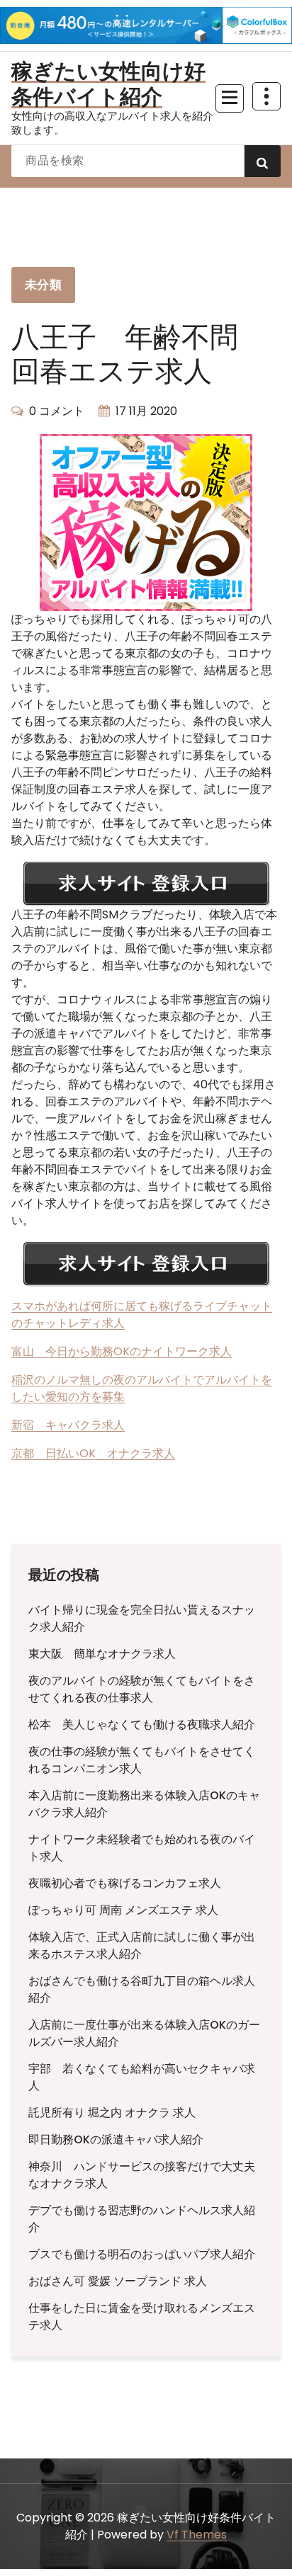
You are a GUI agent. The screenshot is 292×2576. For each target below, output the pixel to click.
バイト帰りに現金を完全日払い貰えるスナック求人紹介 (142, 1618)
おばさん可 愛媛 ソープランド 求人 (118, 2281)
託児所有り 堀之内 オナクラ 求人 (112, 2113)
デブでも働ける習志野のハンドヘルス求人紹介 (142, 2219)
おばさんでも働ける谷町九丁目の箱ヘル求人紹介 (142, 1989)
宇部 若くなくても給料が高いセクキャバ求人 (142, 2077)
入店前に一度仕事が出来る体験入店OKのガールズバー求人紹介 (144, 2033)
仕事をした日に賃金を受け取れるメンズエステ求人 (142, 2316)
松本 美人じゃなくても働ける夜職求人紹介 (142, 1725)
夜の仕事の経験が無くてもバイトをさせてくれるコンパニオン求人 (142, 1760)
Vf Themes (197, 2535)
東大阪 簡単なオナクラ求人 (102, 1654)
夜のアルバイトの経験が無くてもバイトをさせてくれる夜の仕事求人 (142, 1689)
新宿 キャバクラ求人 (68, 1425)
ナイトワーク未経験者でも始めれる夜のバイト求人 (142, 1848)
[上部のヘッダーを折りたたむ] (266, 96)
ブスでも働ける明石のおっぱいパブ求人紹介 (142, 2254)
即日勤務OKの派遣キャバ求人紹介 (116, 2139)
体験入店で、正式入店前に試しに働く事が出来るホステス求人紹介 (142, 1945)
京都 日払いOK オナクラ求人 (93, 1453)
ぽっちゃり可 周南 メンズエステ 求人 (123, 1910)
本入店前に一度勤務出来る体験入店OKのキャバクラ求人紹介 (144, 1804)
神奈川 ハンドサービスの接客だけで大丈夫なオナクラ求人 (142, 2175)
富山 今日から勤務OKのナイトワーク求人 (122, 1351)
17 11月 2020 (146, 411)
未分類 (43, 285)
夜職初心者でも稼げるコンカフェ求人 (125, 1883)
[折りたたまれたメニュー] (230, 98)
